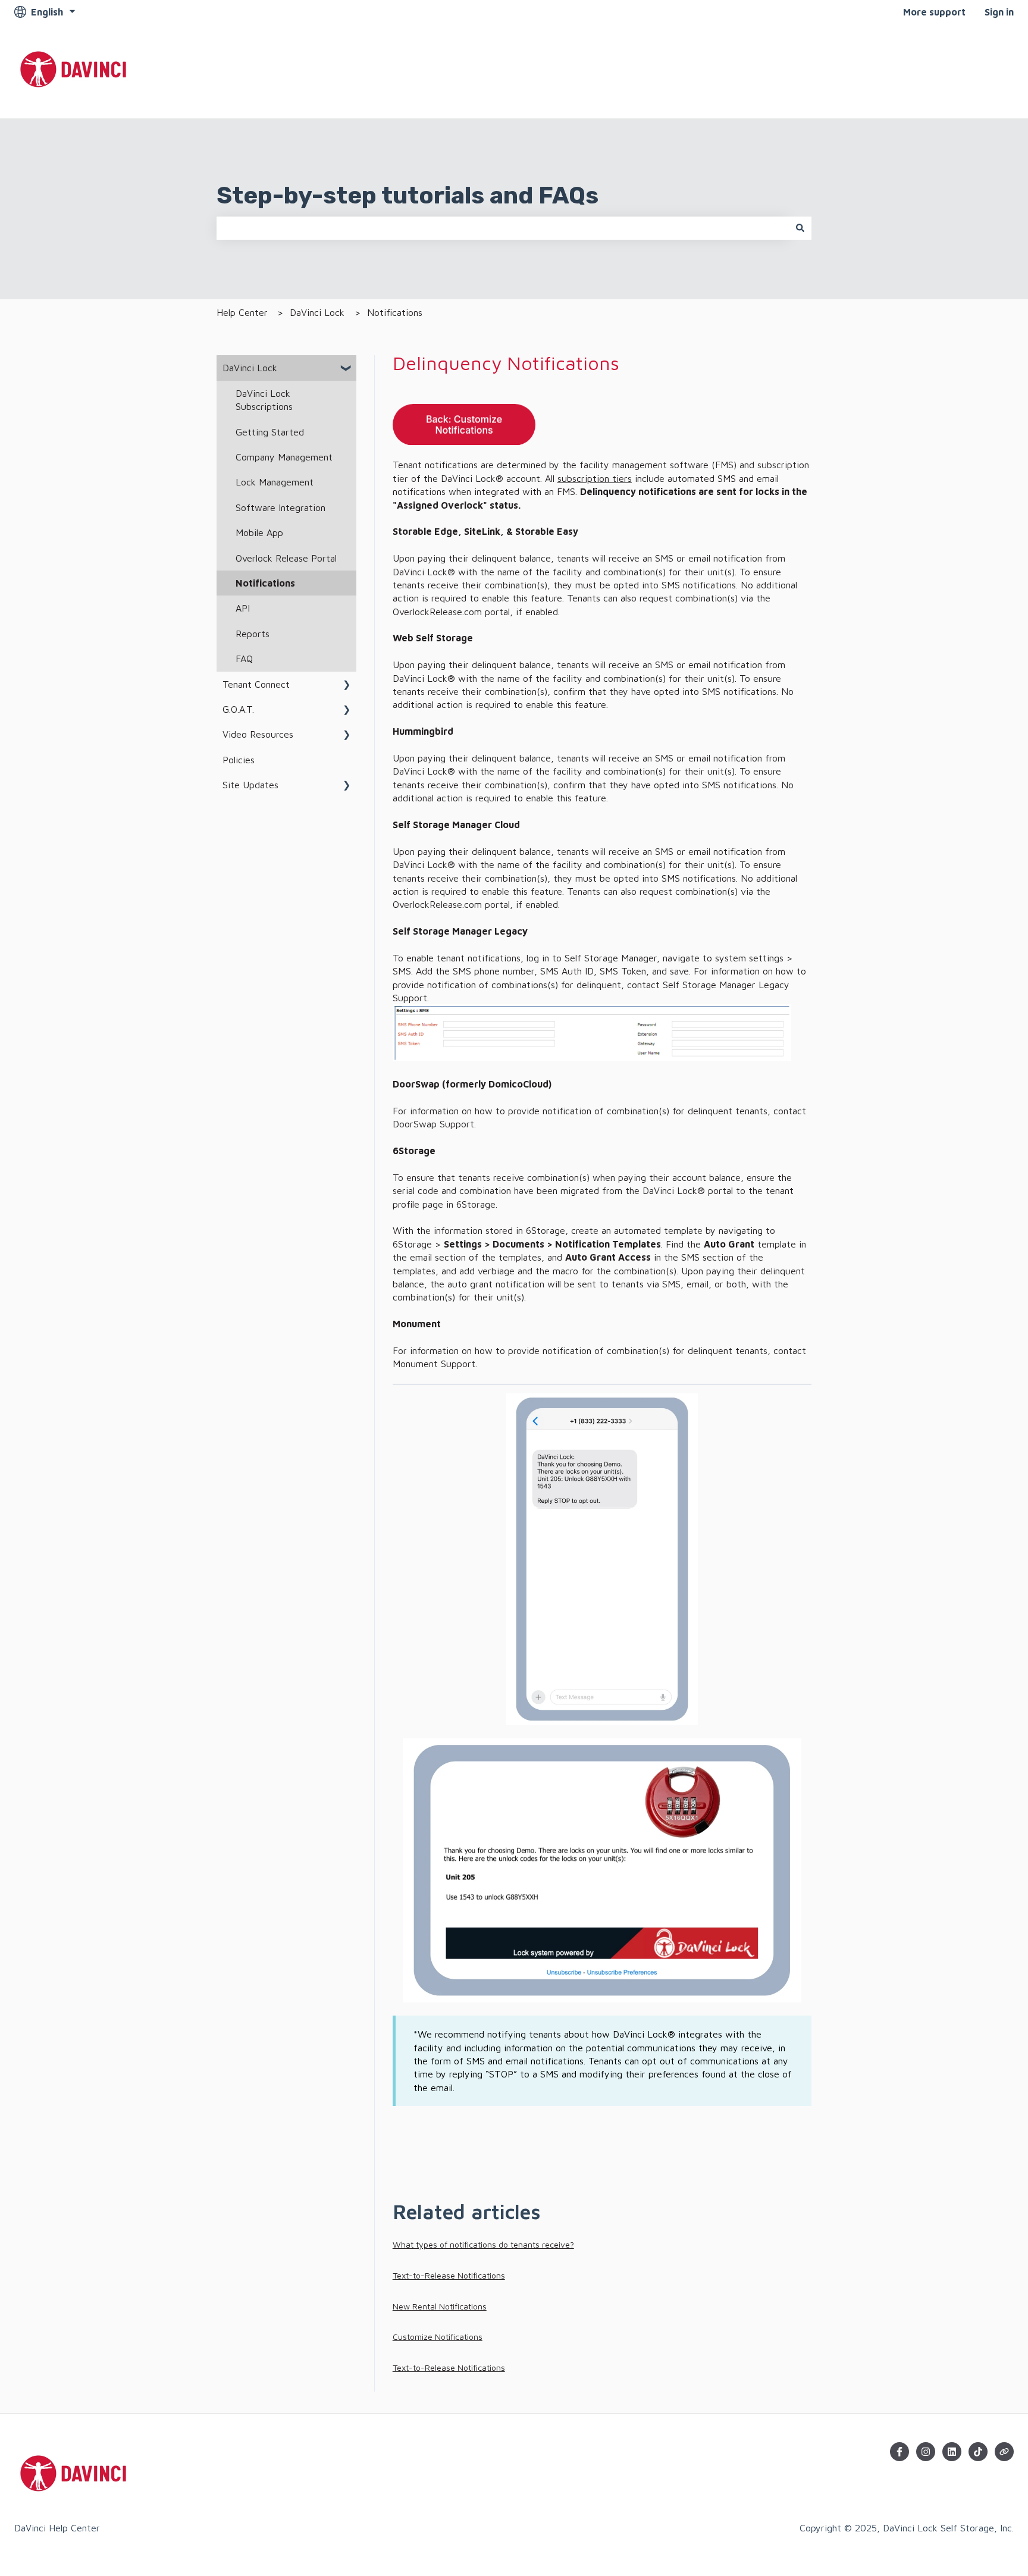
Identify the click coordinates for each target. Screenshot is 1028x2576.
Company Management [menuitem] (284, 457)
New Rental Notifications (440, 2306)
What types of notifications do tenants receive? (483, 2244)
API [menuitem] (243, 608)
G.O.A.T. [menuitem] (238, 709)
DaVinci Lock (317, 312)
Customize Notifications (438, 2337)
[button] (347, 369)
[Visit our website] (1004, 2452)
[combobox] (503, 228)
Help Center (242, 312)
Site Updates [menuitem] (250, 785)
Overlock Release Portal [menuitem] (286, 558)
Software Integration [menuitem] (280, 507)
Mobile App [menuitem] (259, 532)
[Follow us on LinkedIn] (952, 2452)
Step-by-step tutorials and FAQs (408, 195)
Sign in (999, 12)
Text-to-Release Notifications (449, 2275)
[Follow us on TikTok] (978, 2452)
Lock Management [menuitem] (275, 482)
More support (934, 12)
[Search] (800, 228)
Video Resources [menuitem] (258, 734)
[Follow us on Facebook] (899, 2452)
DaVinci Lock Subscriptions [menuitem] (264, 400)
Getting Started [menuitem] (270, 432)
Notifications (395, 312)
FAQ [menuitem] (244, 659)
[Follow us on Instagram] (926, 2452)
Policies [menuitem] (239, 760)
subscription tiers (595, 478)
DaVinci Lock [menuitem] (250, 368)
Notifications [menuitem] (265, 583)
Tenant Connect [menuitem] (256, 684)
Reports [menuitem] (253, 634)
